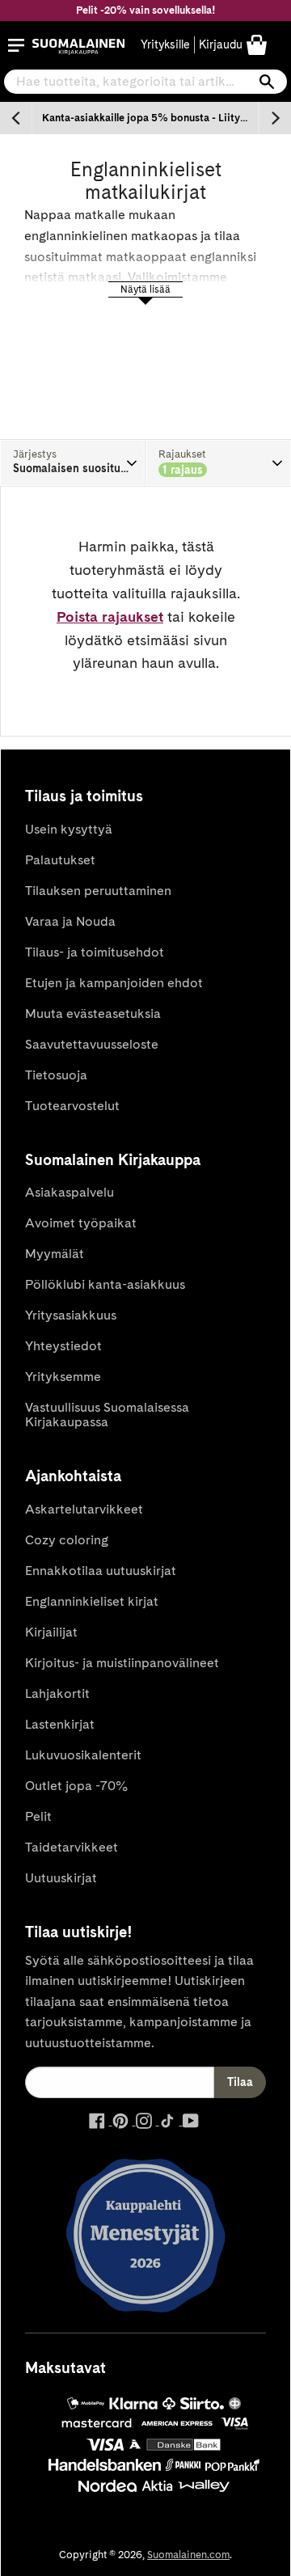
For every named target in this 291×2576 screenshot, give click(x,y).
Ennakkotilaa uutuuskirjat (101, 1571)
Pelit (38, 1816)
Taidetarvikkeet (72, 1847)
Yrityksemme (63, 1377)
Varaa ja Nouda (70, 921)
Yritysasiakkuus (71, 1315)
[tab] (73, 463)
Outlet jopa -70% (76, 1786)
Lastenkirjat (60, 1724)
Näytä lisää (145, 289)
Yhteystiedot (63, 1346)
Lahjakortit (57, 1693)
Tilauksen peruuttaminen (98, 891)
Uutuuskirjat (61, 1878)
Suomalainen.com (188, 2555)
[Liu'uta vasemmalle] (16, 118)
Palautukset (60, 860)
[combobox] (145, 82)
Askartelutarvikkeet (84, 1509)
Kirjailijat (51, 1632)
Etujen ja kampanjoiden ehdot (114, 983)
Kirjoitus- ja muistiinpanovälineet (122, 1663)
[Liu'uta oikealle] (275, 118)
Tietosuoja (56, 1075)
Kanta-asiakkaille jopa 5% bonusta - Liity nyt (150, 118)
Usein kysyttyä (69, 829)
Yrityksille (165, 44)
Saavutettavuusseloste (92, 1044)
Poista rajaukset (110, 617)
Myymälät (55, 1254)
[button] (16, 45)
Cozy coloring (67, 1540)
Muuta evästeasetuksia (93, 1014)
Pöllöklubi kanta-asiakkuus (105, 1284)
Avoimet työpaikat (81, 1223)
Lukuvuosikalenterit (83, 1755)
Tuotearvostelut (72, 1106)
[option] (145, 118)
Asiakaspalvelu (70, 1192)
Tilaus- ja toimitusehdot (95, 952)
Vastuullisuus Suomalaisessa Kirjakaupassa (107, 1415)
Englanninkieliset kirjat (92, 1601)
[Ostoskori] (257, 44)
